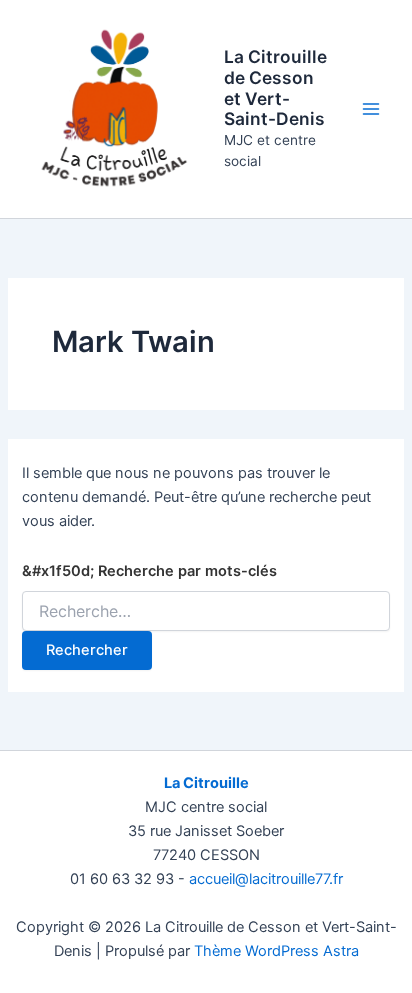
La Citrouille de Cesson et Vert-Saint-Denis (275, 87)
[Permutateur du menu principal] (371, 109)
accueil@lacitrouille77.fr (266, 879)
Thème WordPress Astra (276, 951)
